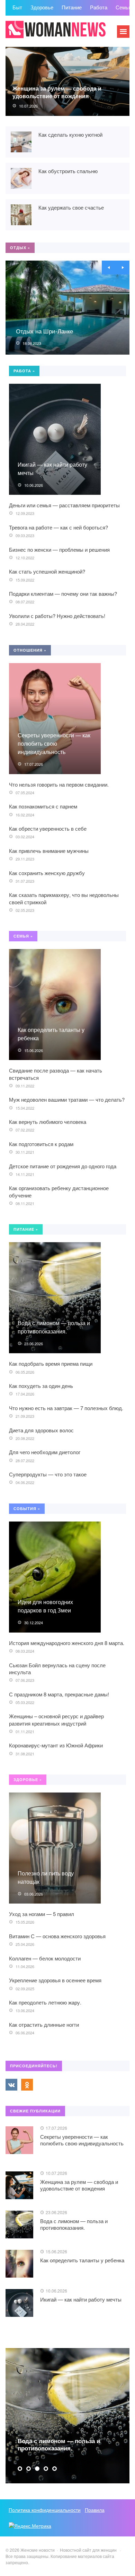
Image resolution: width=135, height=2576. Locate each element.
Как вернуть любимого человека (48, 1122)
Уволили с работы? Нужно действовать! (57, 616)
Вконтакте (11, 2085)
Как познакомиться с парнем (43, 806)
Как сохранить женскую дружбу (47, 873)
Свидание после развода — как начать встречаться (56, 1074)
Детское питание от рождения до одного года (63, 1166)
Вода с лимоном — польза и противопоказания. (54, 1327)
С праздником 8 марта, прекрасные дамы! (59, 1694)
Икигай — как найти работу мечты (81, 2299)
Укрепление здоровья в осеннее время (55, 1980)
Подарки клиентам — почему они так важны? (63, 594)
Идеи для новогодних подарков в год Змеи (45, 1606)
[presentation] (109, 268)
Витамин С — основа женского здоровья (57, 1936)
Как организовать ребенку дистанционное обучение (59, 1191)
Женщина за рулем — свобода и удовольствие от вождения (57, 92)
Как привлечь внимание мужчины (49, 851)
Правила (95, 2510)
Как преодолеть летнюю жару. (45, 2002)
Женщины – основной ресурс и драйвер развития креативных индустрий (56, 1719)
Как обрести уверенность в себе (48, 828)
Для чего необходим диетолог (45, 1452)
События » (27, 1509)
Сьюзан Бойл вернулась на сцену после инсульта (57, 1668)
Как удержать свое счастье (71, 207)
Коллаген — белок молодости (45, 1958)
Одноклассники (27, 2085)
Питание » (26, 1229)
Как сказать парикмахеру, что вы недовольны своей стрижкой (64, 898)
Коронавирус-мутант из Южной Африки (56, 1745)
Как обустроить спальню (68, 171)
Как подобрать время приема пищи (51, 1363)
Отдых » (20, 248)
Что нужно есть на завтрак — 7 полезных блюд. (66, 1408)
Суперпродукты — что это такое (48, 1474)
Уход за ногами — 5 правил (42, 1914)
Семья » (23, 936)
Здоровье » (28, 1780)
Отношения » (30, 650)
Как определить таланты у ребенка (82, 2260)
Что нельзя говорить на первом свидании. (59, 784)
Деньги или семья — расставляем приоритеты (64, 505)
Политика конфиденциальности (45, 2510)
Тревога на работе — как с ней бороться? (58, 527)
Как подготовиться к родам (41, 1144)
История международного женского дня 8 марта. (67, 1643)
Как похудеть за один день (41, 1386)
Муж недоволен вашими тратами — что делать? (67, 1099)
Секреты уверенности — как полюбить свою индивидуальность (54, 743)
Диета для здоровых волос (41, 1430)
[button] (20, 2469)
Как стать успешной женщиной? (47, 571)
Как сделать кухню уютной (70, 134)
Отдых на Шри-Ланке (44, 331)
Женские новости (57, 35)
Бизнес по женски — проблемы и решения (59, 549)
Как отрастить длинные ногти (44, 2024)
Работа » (24, 371)
